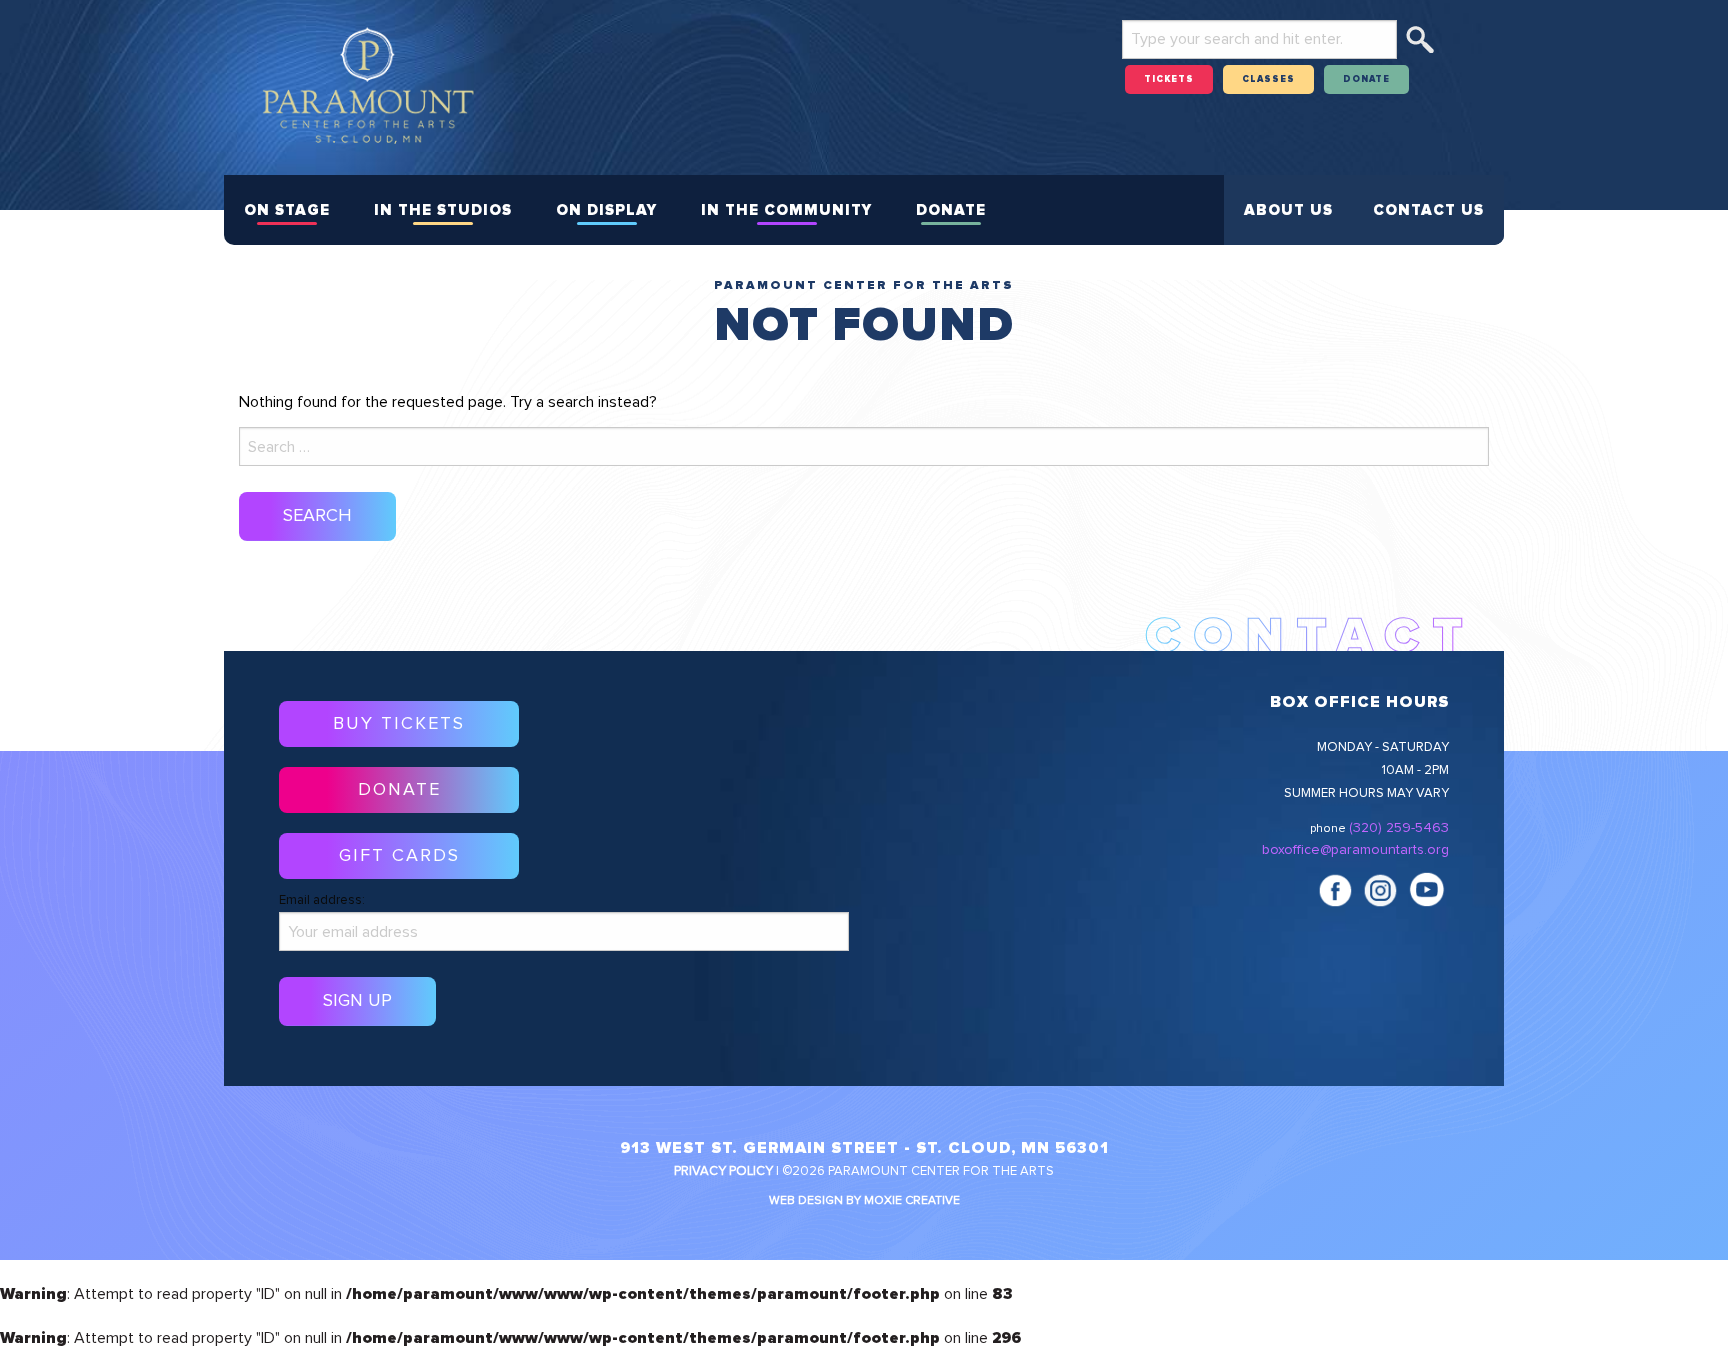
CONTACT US (1428, 210)
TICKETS (1169, 79)
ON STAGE (287, 210)
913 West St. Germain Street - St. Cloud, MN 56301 (864, 1148)
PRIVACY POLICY (723, 1171)
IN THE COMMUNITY (786, 210)
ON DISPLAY (606, 210)
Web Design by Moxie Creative (864, 1201)
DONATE (1366, 79)
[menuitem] (287, 210)
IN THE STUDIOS (443, 210)
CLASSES (1268, 79)
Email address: (322, 900)
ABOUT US (1288, 210)
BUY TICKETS (399, 724)
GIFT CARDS (399, 856)
